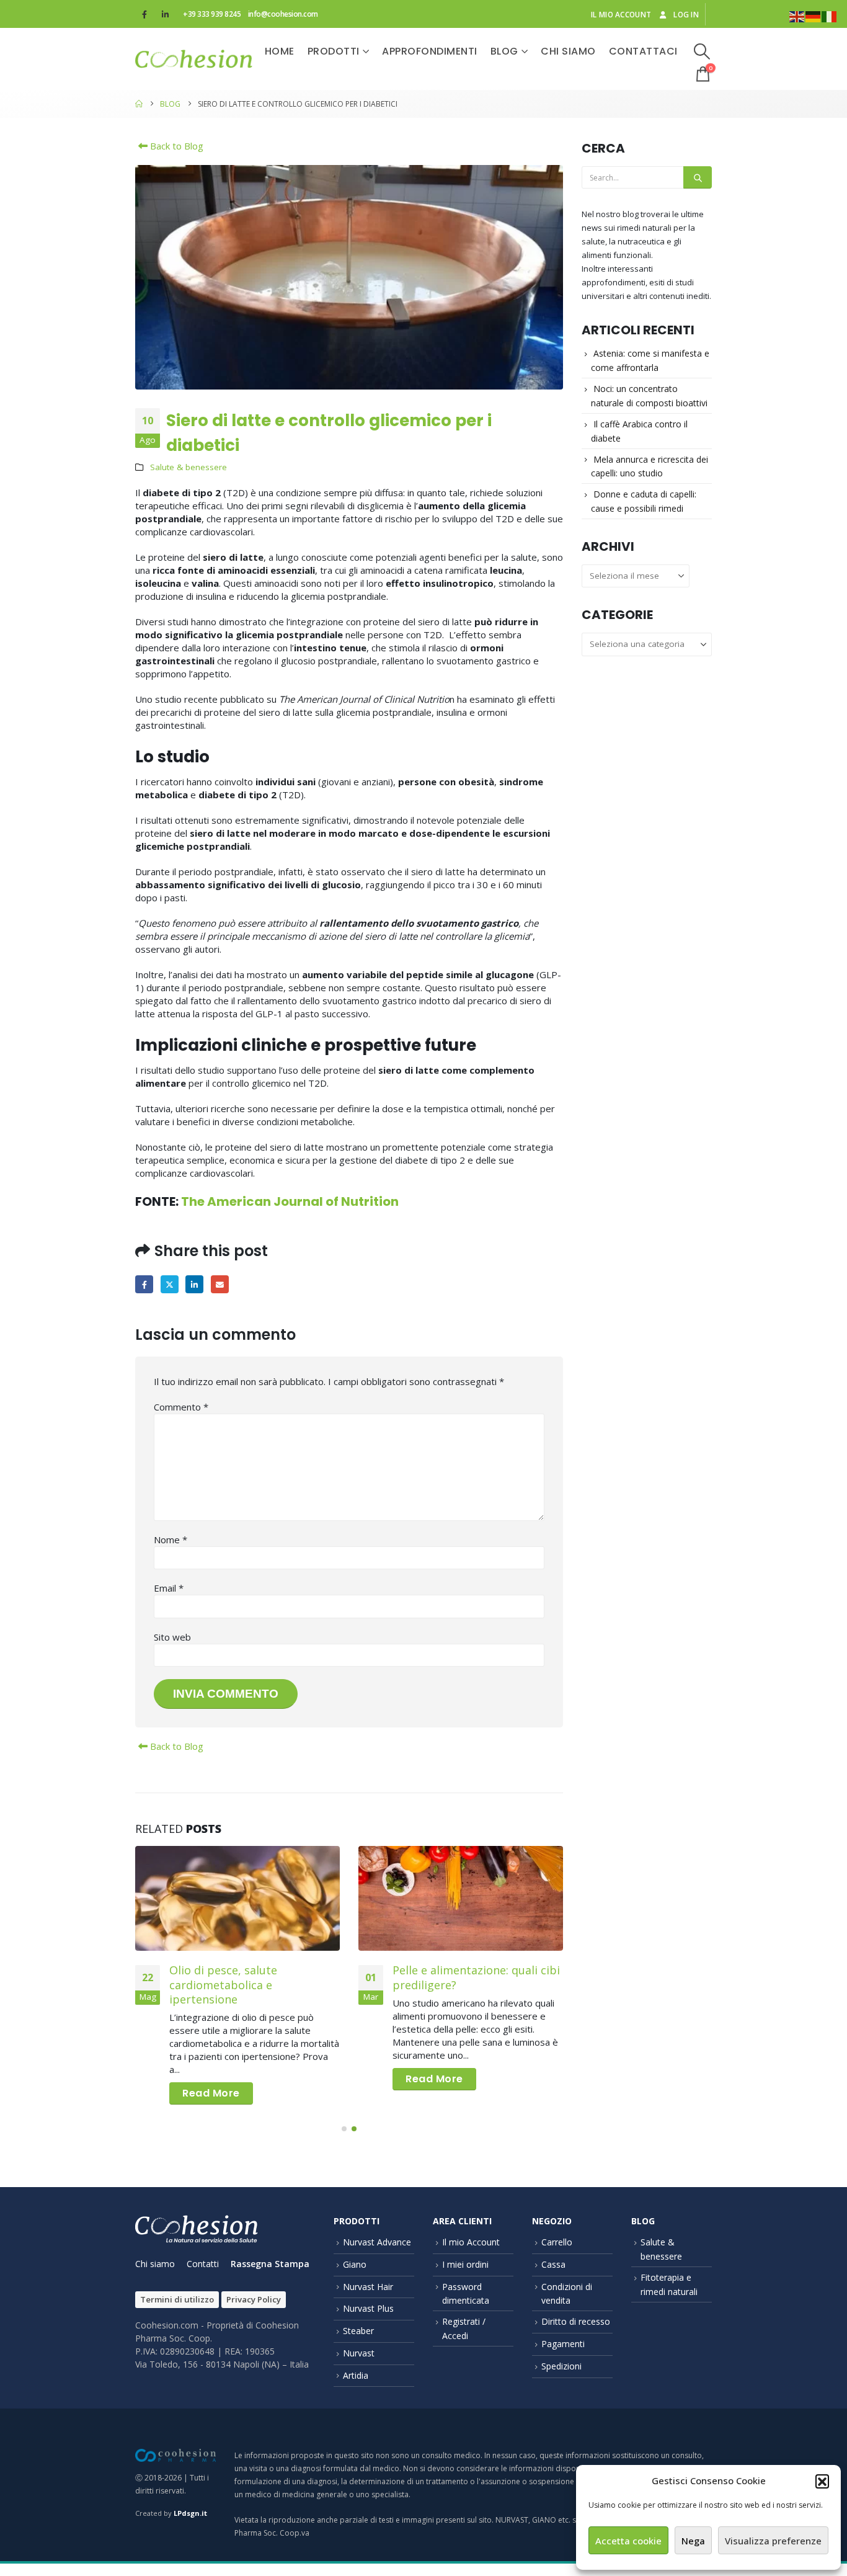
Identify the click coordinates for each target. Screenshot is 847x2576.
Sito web (172, 1637)
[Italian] (830, 16)
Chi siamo (568, 51)
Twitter (170, 1284)
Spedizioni (561, 2366)
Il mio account (621, 14)
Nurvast (359, 2353)
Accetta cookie (628, 2541)
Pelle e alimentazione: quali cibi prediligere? (476, 1977)
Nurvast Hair (368, 2287)
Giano (355, 2264)
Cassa (553, 2264)
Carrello (557, 2242)
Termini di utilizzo (177, 2299)
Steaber (358, 2331)
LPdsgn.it (190, 2513)
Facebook (144, 1284)
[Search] (698, 177)
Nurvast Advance (377, 2242)
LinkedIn (194, 1284)
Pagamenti (563, 2344)
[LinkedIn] (165, 14)
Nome (171, 1540)
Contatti (203, 2264)
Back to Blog (175, 146)
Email (220, 1284)
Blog (504, 51)
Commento (181, 1407)
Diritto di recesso (576, 2321)
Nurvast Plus (368, 2308)
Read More (211, 2093)
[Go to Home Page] (139, 104)
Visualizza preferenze (773, 2541)
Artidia (356, 2375)
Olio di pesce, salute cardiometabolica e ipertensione (223, 1985)
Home (280, 51)
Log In (686, 14)
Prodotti (334, 51)
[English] (797, 16)
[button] (822, 2481)
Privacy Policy (254, 2299)
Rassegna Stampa (270, 2264)
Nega (693, 2541)
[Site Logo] (194, 59)
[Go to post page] (237, 1898)
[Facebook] (144, 14)
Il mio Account (471, 2242)
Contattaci (643, 51)
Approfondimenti (430, 51)
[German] (814, 16)
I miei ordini (465, 2264)
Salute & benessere (188, 467)
